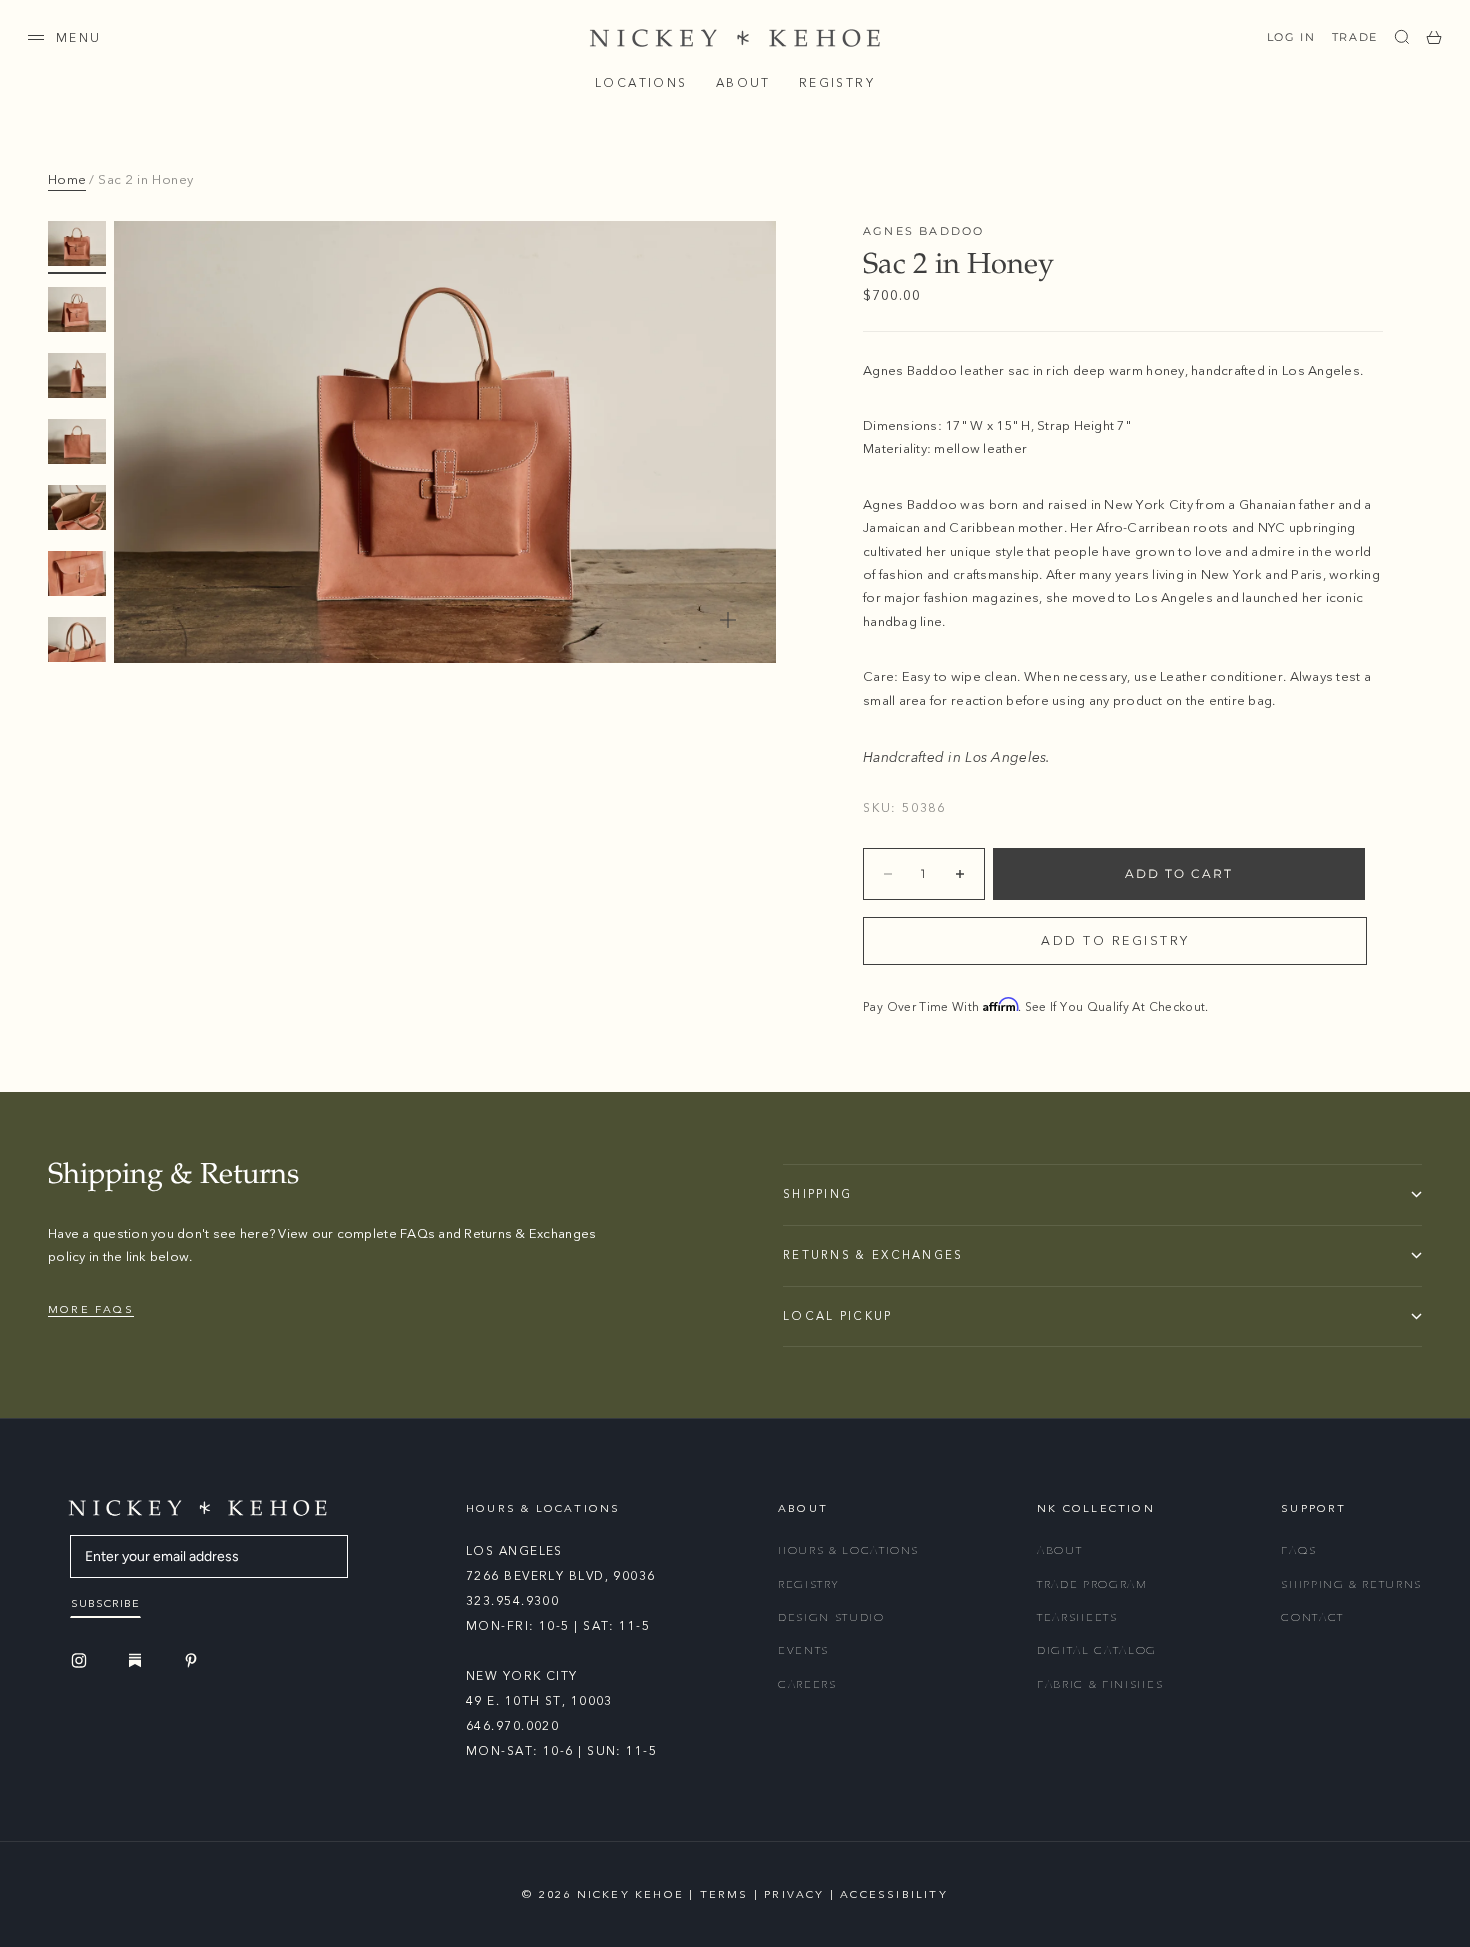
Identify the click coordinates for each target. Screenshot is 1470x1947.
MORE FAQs (91, 1309)
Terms (724, 1894)
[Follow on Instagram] (82, 1660)
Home (67, 180)
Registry (837, 83)
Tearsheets (1077, 1617)
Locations (641, 83)
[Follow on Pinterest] (194, 1660)
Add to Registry (1115, 941)
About (743, 83)
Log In (1291, 37)
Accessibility (894, 1894)
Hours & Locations (848, 1550)
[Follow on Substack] (138, 1660)
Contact (1312, 1617)
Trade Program (1092, 1584)
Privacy (794, 1894)
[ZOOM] (728, 620)
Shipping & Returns (1351, 1584)
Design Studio (831, 1617)
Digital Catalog (1097, 1650)
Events (803, 1650)
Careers (807, 1684)
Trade (1355, 37)
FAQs (1299, 1550)
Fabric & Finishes (1100, 1684)
